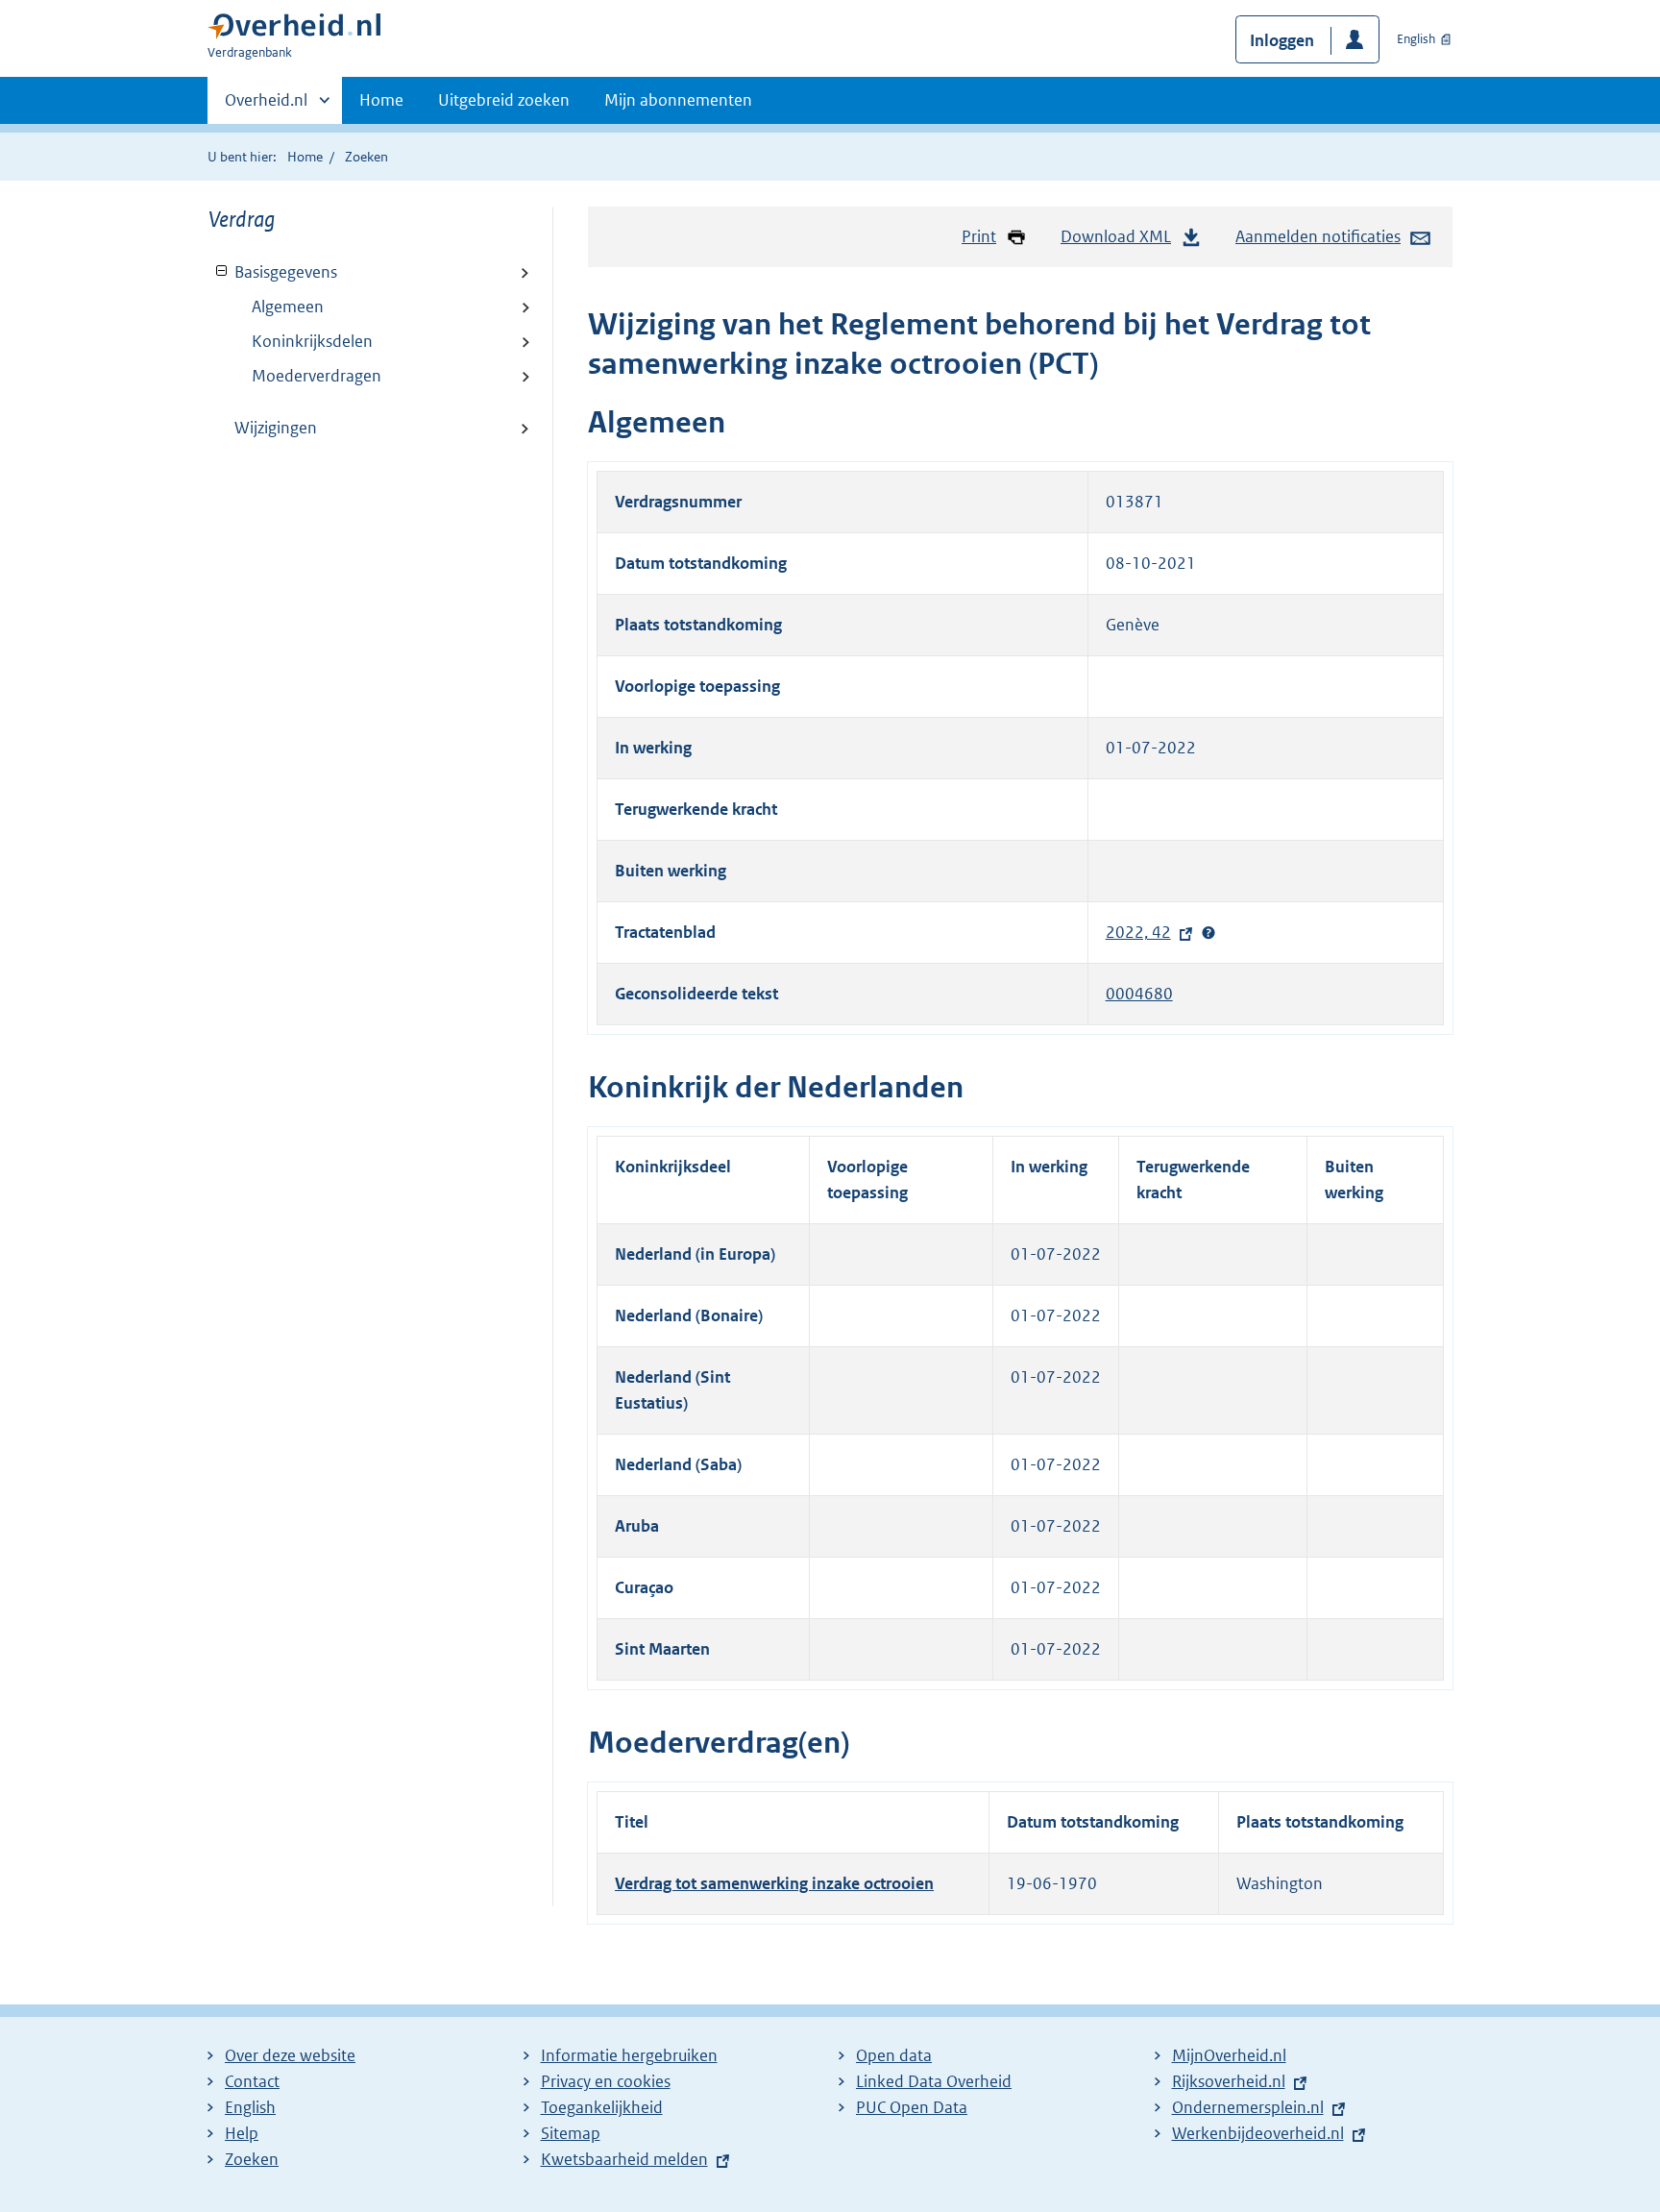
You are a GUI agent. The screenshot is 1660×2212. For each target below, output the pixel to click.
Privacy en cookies (606, 2081)
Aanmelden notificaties (1318, 236)
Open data (894, 2055)
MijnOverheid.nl (1229, 2055)
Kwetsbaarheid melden (624, 2159)
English (1416, 39)
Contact (252, 2081)
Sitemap (571, 2133)
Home (381, 100)
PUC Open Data (912, 2107)
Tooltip (1208, 933)
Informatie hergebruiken (629, 2055)
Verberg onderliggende (222, 271)
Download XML (1116, 236)
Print (979, 236)
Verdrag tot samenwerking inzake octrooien (774, 1883)
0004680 (1139, 994)
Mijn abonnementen (678, 100)
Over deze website (290, 2055)
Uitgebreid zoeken (504, 100)
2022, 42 (1143, 932)
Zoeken (366, 157)
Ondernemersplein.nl (1253, 2107)
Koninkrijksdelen (312, 341)
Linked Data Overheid (934, 2081)
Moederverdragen (317, 376)
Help (242, 2133)
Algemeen (288, 307)
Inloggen (1282, 40)
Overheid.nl (266, 107)
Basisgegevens (273, 272)
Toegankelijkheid (602, 2107)
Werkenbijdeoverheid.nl (1263, 2133)
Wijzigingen (276, 428)
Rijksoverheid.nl (1233, 2081)
